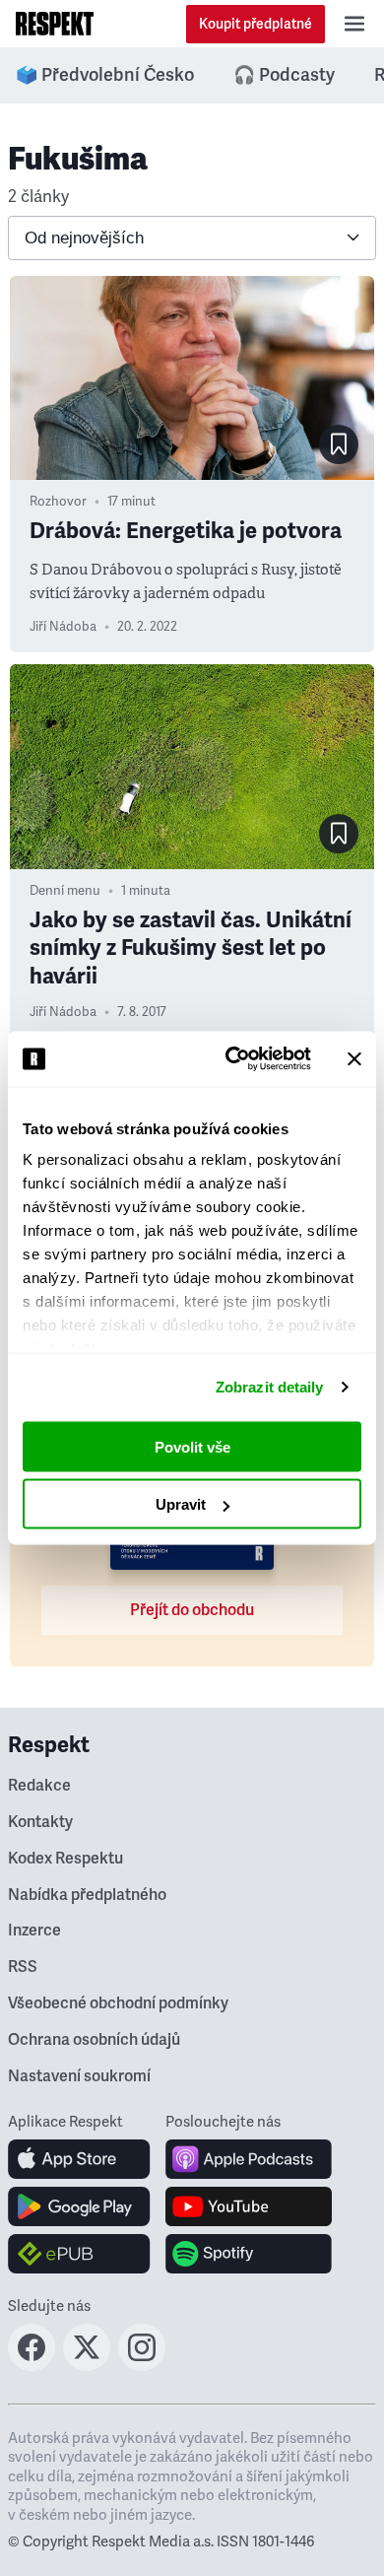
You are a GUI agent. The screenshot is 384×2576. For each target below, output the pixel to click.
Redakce (39, 1786)
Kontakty (40, 1822)
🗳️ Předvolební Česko (105, 75)
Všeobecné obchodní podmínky (118, 2003)
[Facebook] (32, 2365)
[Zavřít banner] (354, 1058)
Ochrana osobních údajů (94, 2040)
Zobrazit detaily (270, 1387)
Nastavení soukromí (79, 2076)
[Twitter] (87, 2365)
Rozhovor (58, 502)
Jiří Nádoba (63, 627)
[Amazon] (79, 2254)
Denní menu (65, 891)
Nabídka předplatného (87, 1895)
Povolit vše (192, 1446)
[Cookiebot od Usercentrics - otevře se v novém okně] (233, 1059)
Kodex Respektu (65, 1859)
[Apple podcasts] (249, 2159)
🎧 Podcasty (284, 75)
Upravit (181, 1504)
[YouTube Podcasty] (249, 2206)
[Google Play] (79, 2206)
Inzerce (34, 1931)
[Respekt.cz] (55, 24)
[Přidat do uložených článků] (339, 444)
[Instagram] (142, 2365)
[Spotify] (249, 2254)
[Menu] (354, 24)
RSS (23, 1967)
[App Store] (79, 2159)
